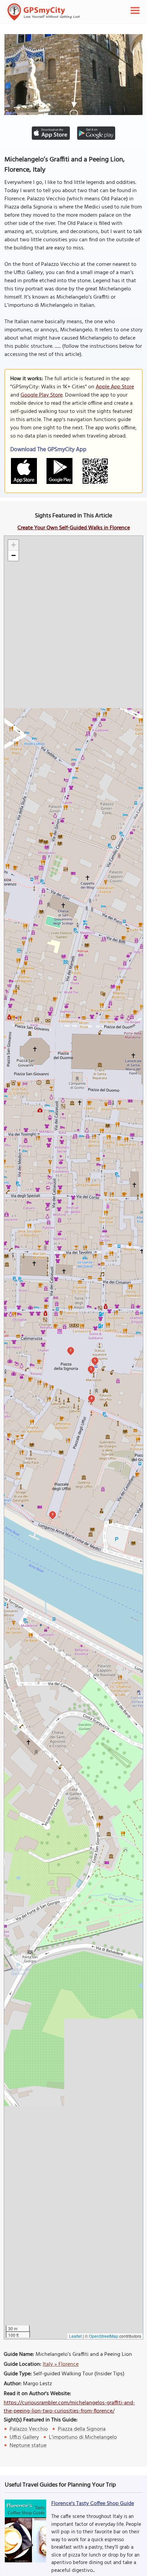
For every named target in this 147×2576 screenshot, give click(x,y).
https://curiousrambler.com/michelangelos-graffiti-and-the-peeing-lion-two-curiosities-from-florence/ (69, 2407)
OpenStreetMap (104, 2336)
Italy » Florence (61, 2364)
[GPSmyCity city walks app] (44, 12)
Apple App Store (115, 387)
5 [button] (95, 1360)
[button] (13, 545)
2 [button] (71, 1350)
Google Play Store (42, 395)
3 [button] (52, 1514)
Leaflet (75, 2336)
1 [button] (91, 1369)
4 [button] (91, 1398)
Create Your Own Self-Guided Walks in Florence (74, 528)
